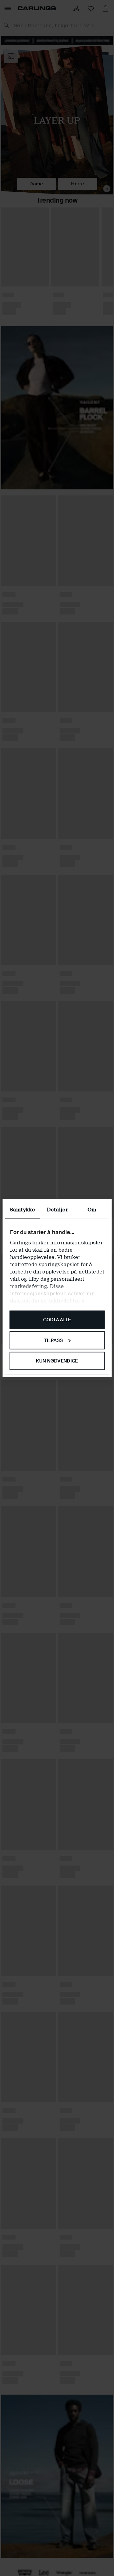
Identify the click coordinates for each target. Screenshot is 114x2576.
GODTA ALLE (57, 1320)
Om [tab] (92, 1210)
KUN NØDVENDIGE (57, 1361)
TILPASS (54, 1340)
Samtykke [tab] (22, 1210)
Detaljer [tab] (57, 1210)
